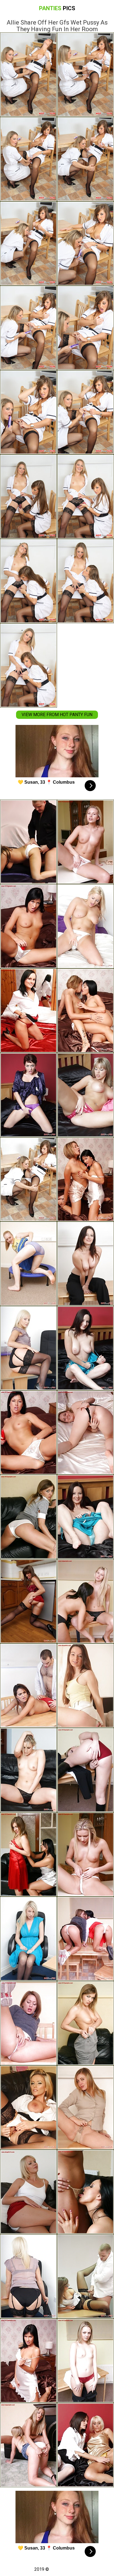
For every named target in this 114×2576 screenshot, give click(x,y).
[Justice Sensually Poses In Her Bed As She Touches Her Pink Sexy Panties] (85, 1095)
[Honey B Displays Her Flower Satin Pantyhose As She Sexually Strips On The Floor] (85, 1686)
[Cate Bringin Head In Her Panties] (28, 842)
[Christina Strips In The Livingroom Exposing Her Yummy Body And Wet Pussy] (85, 2361)
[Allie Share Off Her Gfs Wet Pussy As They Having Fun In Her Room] (28, 1179)
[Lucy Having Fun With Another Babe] (85, 1601)
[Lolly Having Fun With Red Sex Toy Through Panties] (28, 926)
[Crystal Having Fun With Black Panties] (85, 1432)
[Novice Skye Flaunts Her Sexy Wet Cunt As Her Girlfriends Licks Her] (85, 1011)
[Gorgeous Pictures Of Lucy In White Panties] (28, 2108)
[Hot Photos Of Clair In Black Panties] (28, 2276)
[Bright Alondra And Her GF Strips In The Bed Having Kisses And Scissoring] (85, 2445)
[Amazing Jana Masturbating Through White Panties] (85, 1854)
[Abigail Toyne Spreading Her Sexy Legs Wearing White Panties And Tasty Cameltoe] (28, 2192)
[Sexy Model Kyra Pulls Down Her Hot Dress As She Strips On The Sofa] (28, 1770)
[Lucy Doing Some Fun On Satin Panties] (28, 1011)
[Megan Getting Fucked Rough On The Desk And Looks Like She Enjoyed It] (28, 1686)
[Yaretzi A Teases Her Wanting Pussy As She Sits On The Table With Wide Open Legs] (28, 2023)
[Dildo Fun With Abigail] (28, 2445)
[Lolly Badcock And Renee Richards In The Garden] (85, 1179)
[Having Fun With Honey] (85, 1264)
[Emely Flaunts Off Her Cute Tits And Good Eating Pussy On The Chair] (85, 2023)
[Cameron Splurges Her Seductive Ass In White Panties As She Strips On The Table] (85, 842)
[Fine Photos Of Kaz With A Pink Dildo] (85, 926)
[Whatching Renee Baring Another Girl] (85, 1939)
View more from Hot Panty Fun (57, 715)
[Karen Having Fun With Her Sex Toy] (28, 1517)
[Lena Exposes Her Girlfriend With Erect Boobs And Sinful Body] (28, 1854)
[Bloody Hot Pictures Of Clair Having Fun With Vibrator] (28, 1348)
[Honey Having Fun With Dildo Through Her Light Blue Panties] (85, 1517)
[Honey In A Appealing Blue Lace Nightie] (85, 1348)
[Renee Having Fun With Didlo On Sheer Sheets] (28, 1095)
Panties (57, 8)
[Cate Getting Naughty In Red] (28, 1601)
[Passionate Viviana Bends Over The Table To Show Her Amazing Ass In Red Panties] (85, 1770)
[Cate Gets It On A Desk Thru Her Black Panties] (85, 2276)
